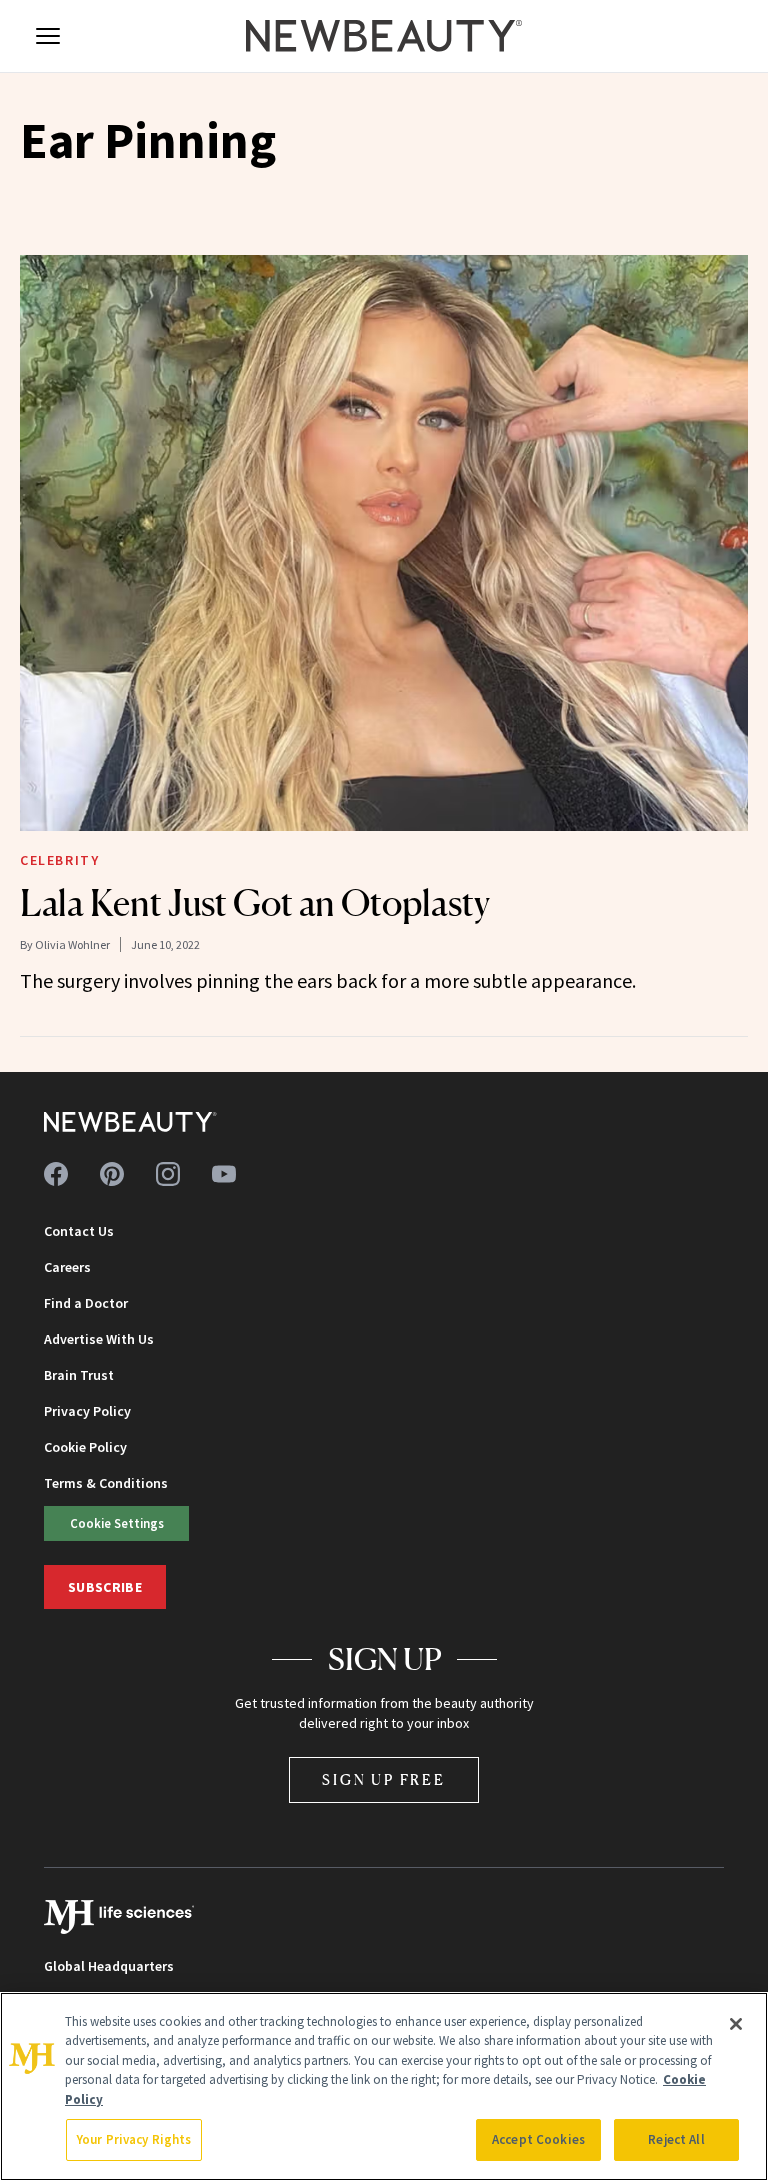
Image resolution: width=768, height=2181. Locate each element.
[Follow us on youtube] (224, 1174)
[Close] (736, 2024)
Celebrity (59, 860)
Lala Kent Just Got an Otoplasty (255, 903)
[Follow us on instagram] (168, 1174)
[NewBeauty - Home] (384, 36)
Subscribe (105, 1587)
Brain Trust (79, 1375)
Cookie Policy (85, 1447)
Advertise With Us (99, 1339)
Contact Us (79, 1231)
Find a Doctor (86, 1303)
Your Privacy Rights (134, 2139)
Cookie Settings (117, 1523)
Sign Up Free (384, 1779)
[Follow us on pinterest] (112, 1174)
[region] (384, 2086)
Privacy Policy (87, 1411)
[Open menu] (48, 36)
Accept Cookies (538, 2139)
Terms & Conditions (106, 1483)
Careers (67, 1267)
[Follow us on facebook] (56, 1174)
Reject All (676, 2139)
